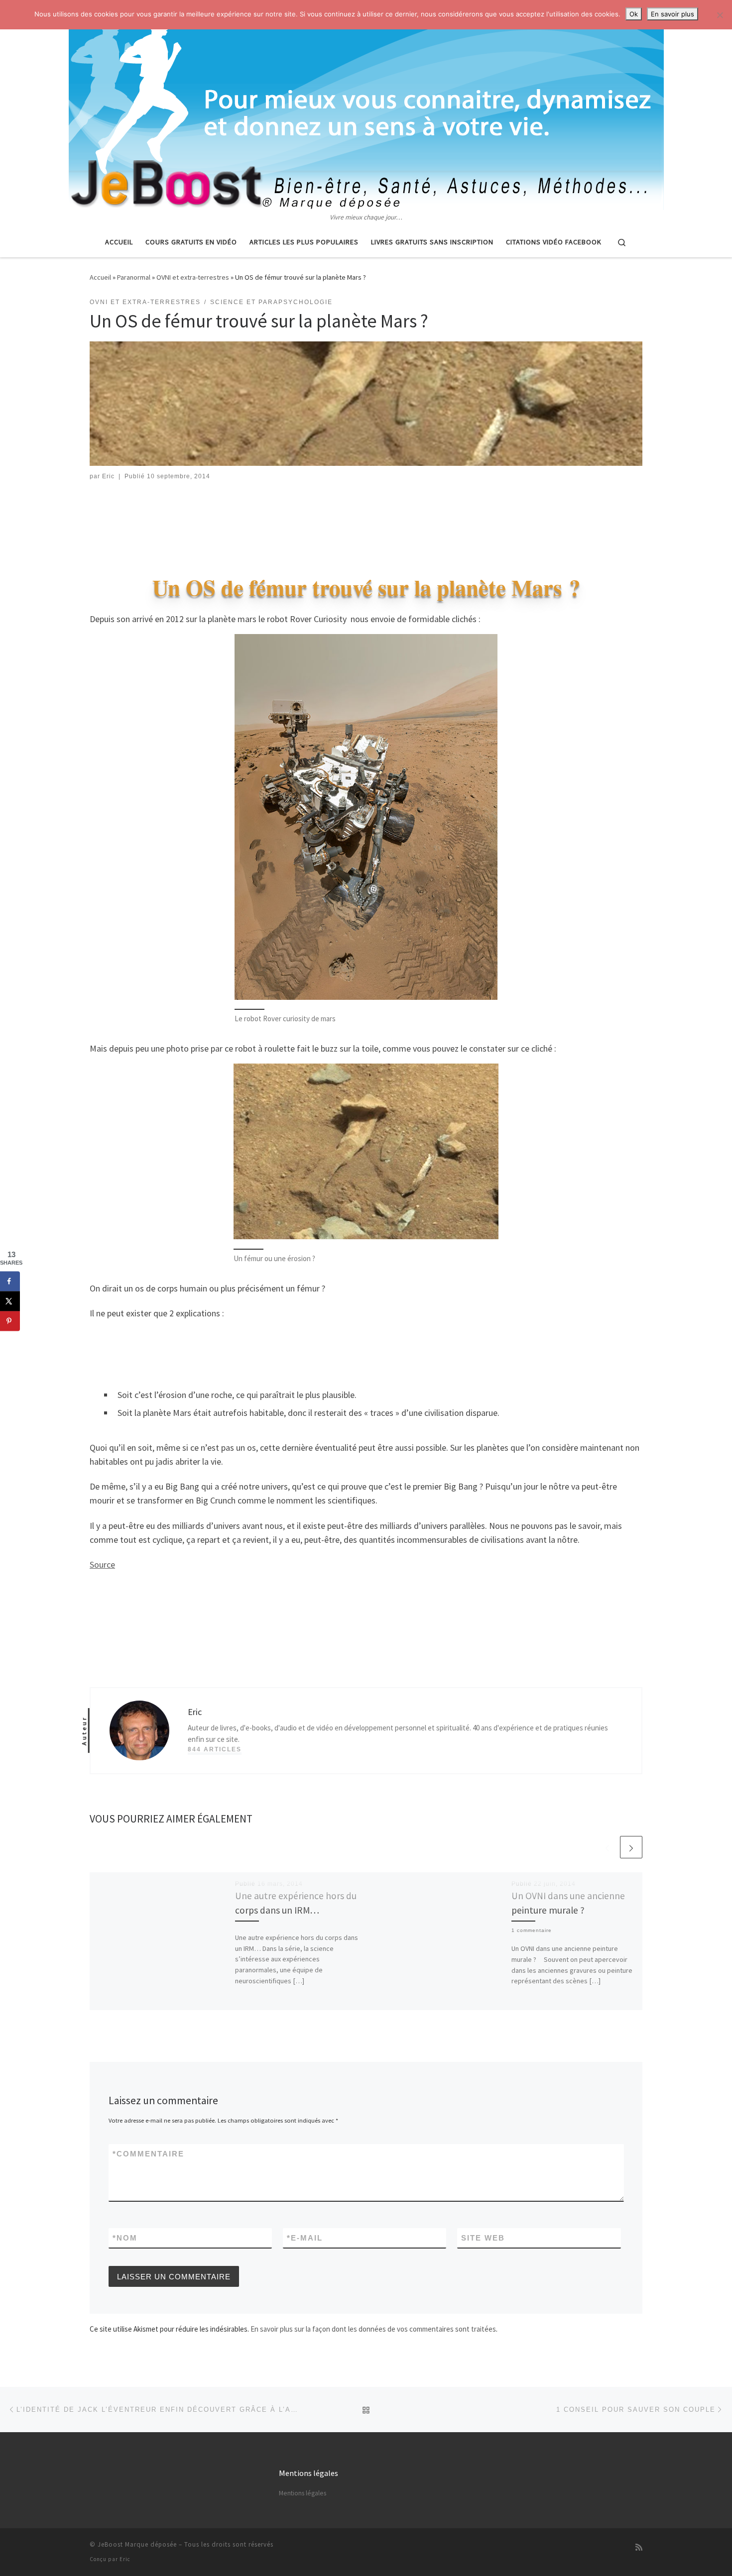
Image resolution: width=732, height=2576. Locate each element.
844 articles (215, 1749)
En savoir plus (672, 14)
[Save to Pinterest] (10, 1321)
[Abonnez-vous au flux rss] (639, 2547)
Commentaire (148, 2154)
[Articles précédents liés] (607, 1847)
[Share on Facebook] (10, 1281)
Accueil (100, 277)
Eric (108, 476)
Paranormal (134, 277)
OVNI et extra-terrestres (193, 277)
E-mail (305, 2238)
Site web (483, 2238)
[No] (720, 15)
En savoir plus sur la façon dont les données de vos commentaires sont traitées (373, 2329)
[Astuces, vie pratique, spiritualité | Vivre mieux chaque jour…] (366, 106)
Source (102, 1564)
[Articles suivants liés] (631, 1847)
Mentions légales (303, 2493)
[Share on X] (10, 1301)
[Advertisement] (366, 519)
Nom (125, 2238)
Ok (634, 14)
